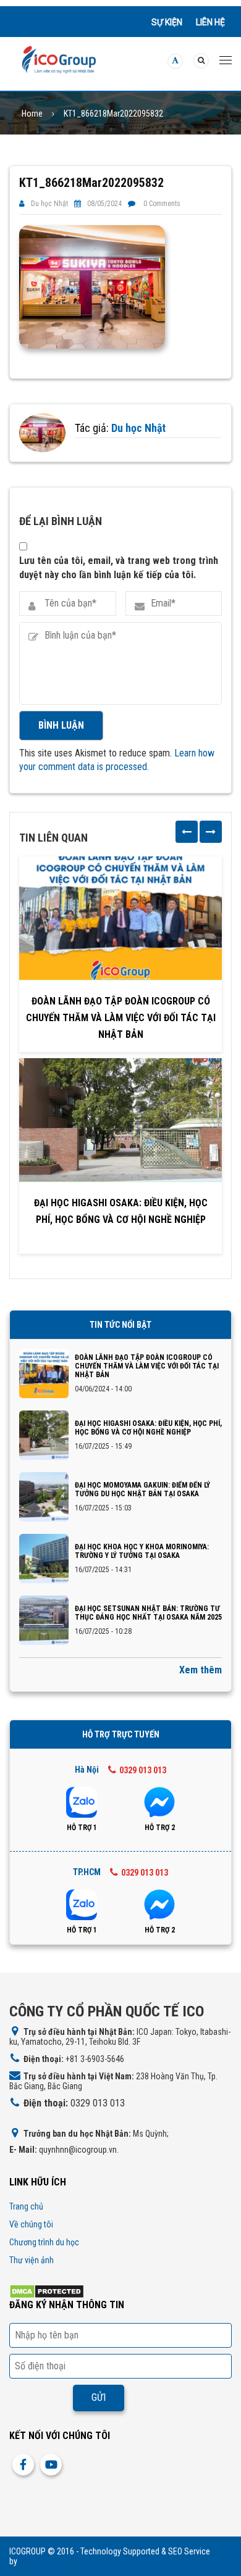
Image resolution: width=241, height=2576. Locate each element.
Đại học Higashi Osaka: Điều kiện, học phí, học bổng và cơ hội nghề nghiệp (121, 1211)
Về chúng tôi (31, 2224)
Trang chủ (26, 2206)
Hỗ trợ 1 (82, 1828)
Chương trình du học (44, 2242)
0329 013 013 (143, 1770)
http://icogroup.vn (50, 2561)
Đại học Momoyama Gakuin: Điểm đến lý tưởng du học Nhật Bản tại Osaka (142, 1489)
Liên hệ (210, 22)
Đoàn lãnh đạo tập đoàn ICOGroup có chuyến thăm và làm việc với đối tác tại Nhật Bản (121, 1018)
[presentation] (187, 832)
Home (32, 114)
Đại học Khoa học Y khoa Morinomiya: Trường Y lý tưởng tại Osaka (142, 1551)
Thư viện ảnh (32, 2260)
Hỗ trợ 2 (160, 1828)
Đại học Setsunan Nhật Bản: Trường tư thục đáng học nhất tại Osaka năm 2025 (148, 1613)
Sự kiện (167, 22)
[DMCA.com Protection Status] (47, 2291)
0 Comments (162, 204)
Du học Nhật (49, 204)
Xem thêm (201, 1670)
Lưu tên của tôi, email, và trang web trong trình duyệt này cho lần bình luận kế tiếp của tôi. (119, 567)
